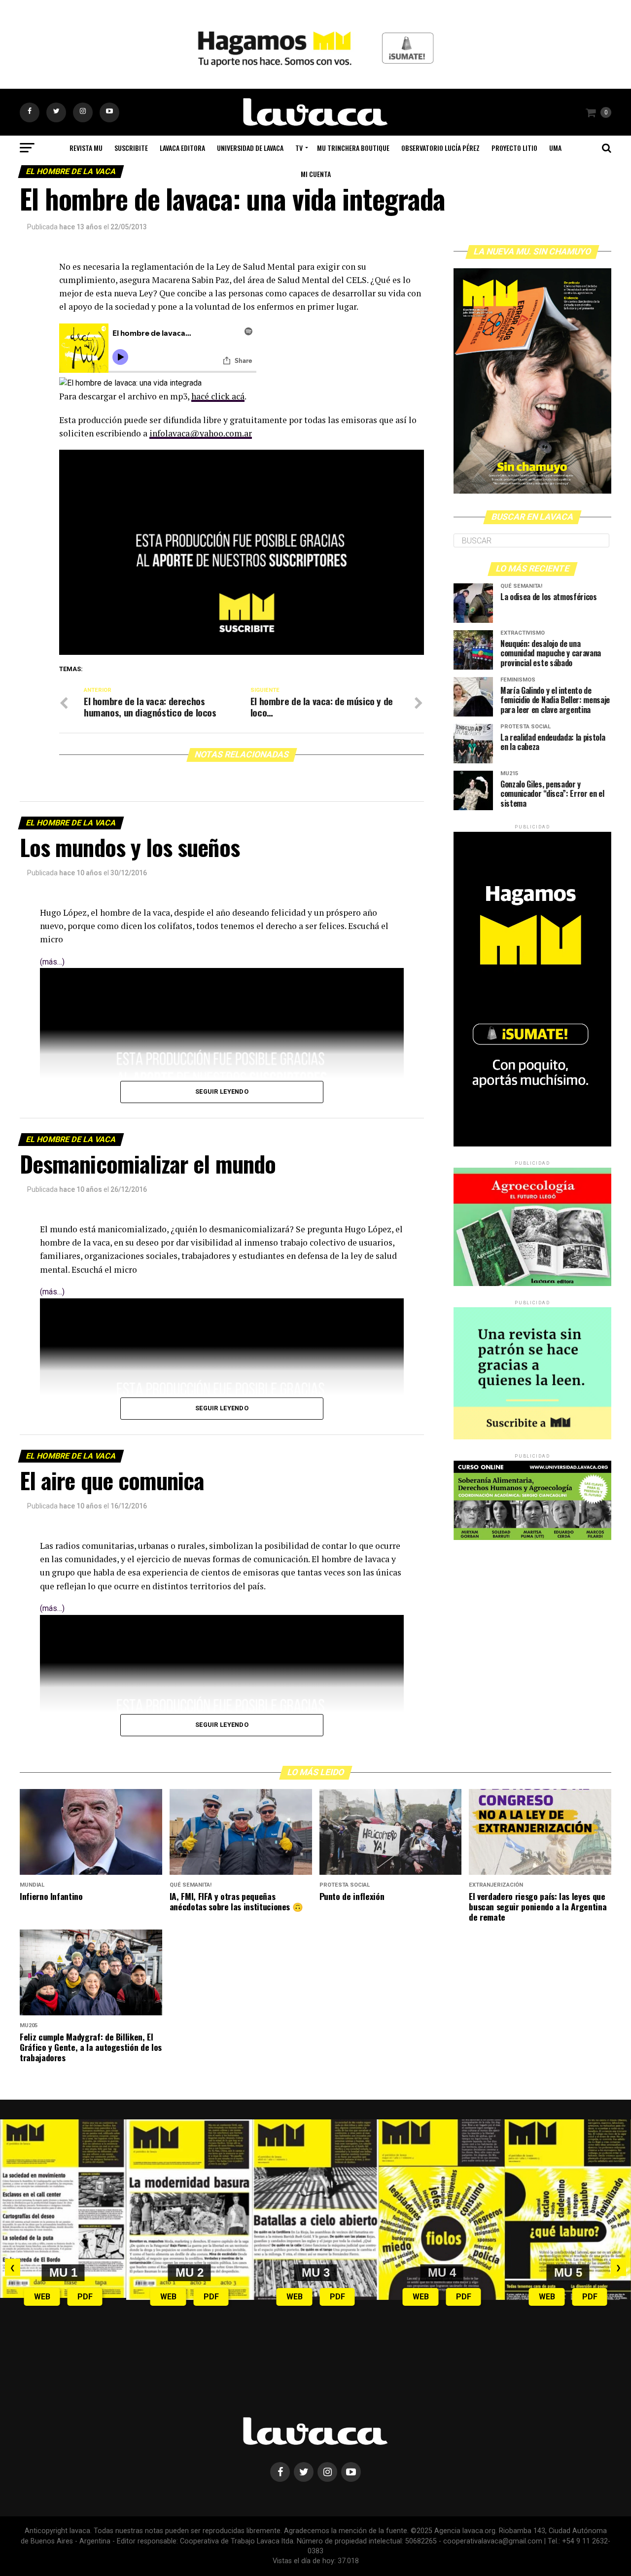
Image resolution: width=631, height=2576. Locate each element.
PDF (85, 2297)
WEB (42, 2297)
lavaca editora (182, 148)
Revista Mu (86, 148)
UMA (555, 148)
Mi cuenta (316, 174)
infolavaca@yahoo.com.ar (201, 433)
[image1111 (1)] (242, 652)
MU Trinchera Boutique (353, 148)
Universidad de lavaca (250, 148)
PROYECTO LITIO (514, 148)
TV (299, 148)
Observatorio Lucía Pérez (440, 148)
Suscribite (131, 148)
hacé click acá (218, 396)
